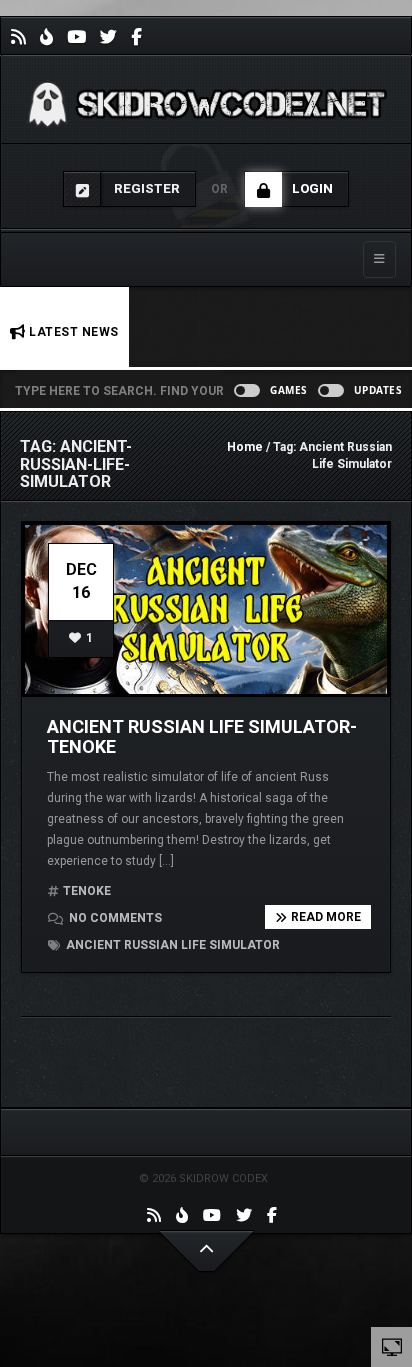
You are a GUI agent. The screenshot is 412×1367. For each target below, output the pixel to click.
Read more (326, 917)
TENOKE (87, 891)
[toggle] (392, 1346)
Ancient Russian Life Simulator (171, 945)
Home (245, 447)
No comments (114, 918)
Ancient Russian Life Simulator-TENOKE (202, 736)
